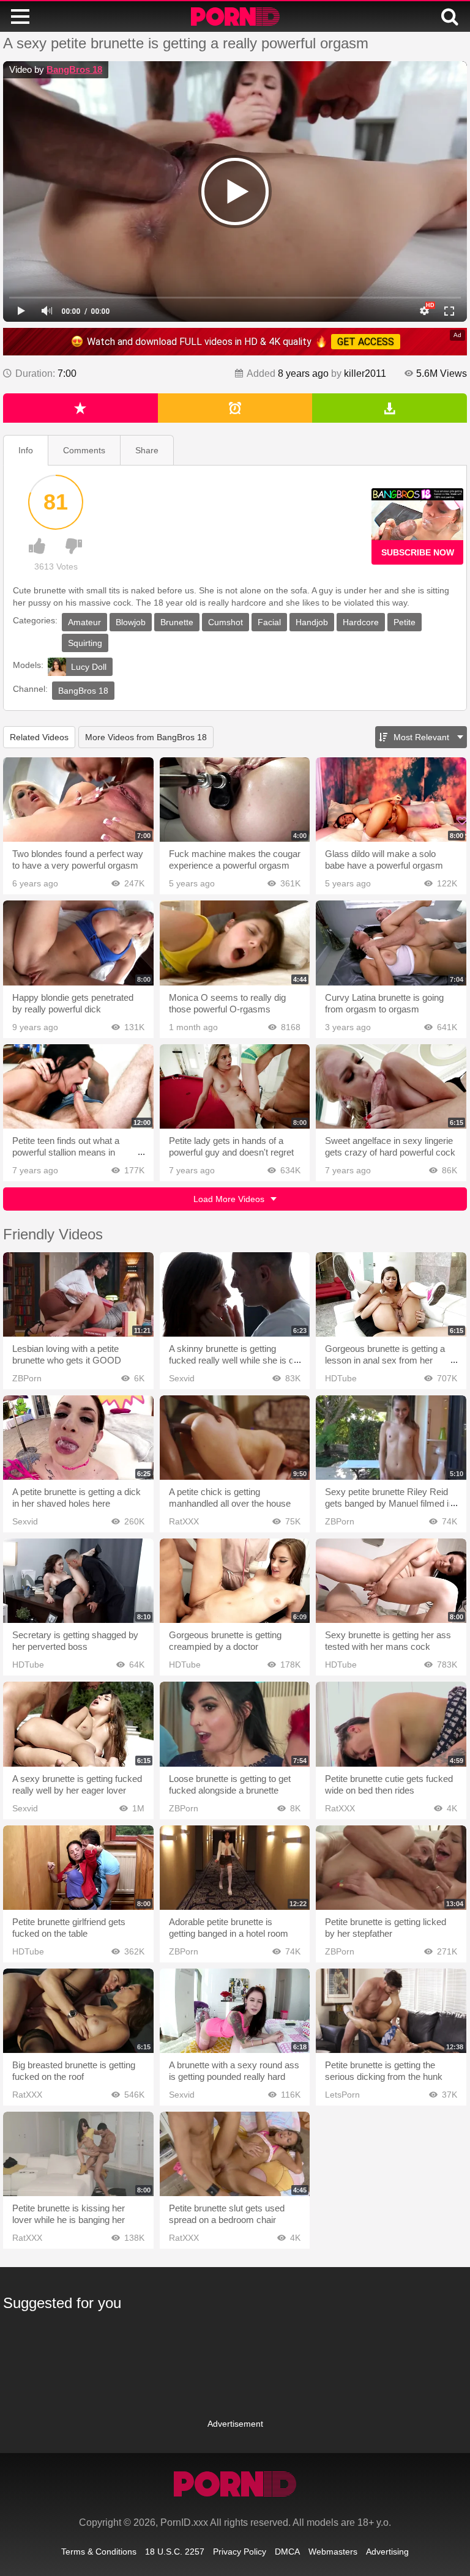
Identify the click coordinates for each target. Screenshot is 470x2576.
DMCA (287, 2552)
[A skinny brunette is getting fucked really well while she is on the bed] (235, 1294)
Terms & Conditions (99, 2552)
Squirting (85, 643)
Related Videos (39, 737)
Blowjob (131, 622)
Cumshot (226, 622)
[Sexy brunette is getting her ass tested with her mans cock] (391, 1581)
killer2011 (365, 373)
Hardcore (361, 622)
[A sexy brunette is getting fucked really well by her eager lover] (78, 1724)
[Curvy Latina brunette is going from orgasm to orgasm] (391, 943)
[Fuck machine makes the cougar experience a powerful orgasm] (235, 800)
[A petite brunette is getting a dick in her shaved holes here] (78, 1438)
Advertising (387, 2552)
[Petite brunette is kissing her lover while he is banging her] (78, 2154)
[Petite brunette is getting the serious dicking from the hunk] (391, 2011)
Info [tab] (26, 450)
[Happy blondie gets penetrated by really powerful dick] (78, 943)
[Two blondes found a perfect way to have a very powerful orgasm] (78, 800)
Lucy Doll (89, 667)
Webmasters (333, 2552)
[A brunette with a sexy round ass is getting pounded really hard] (235, 2011)
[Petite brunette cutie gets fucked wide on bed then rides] (391, 1724)
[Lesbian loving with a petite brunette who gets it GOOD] (78, 1294)
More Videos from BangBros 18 (146, 737)
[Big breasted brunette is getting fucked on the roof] (78, 2011)
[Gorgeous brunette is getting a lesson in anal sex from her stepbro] (391, 1294)
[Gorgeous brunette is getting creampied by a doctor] (235, 1581)
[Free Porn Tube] (235, 17)
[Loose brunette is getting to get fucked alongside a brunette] (235, 1724)
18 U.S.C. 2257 (175, 2552)
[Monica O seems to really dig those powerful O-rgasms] (235, 943)
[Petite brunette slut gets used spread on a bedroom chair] (235, 2154)
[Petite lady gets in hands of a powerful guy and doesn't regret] (235, 1086)
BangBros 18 (74, 69)
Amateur (84, 622)
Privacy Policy (240, 2552)
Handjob (312, 622)
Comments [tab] (84, 450)
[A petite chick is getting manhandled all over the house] (235, 1438)
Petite (405, 622)
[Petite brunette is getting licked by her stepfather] (391, 1868)
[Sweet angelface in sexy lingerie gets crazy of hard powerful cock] (391, 1086)
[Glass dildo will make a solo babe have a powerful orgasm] (391, 800)
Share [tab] (147, 450)
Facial (269, 622)
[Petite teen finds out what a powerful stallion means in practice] (78, 1086)
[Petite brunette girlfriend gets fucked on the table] (78, 1868)
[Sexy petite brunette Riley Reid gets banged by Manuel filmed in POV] (391, 1438)
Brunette (177, 622)
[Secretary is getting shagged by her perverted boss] (78, 1581)
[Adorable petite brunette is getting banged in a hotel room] (235, 1868)
